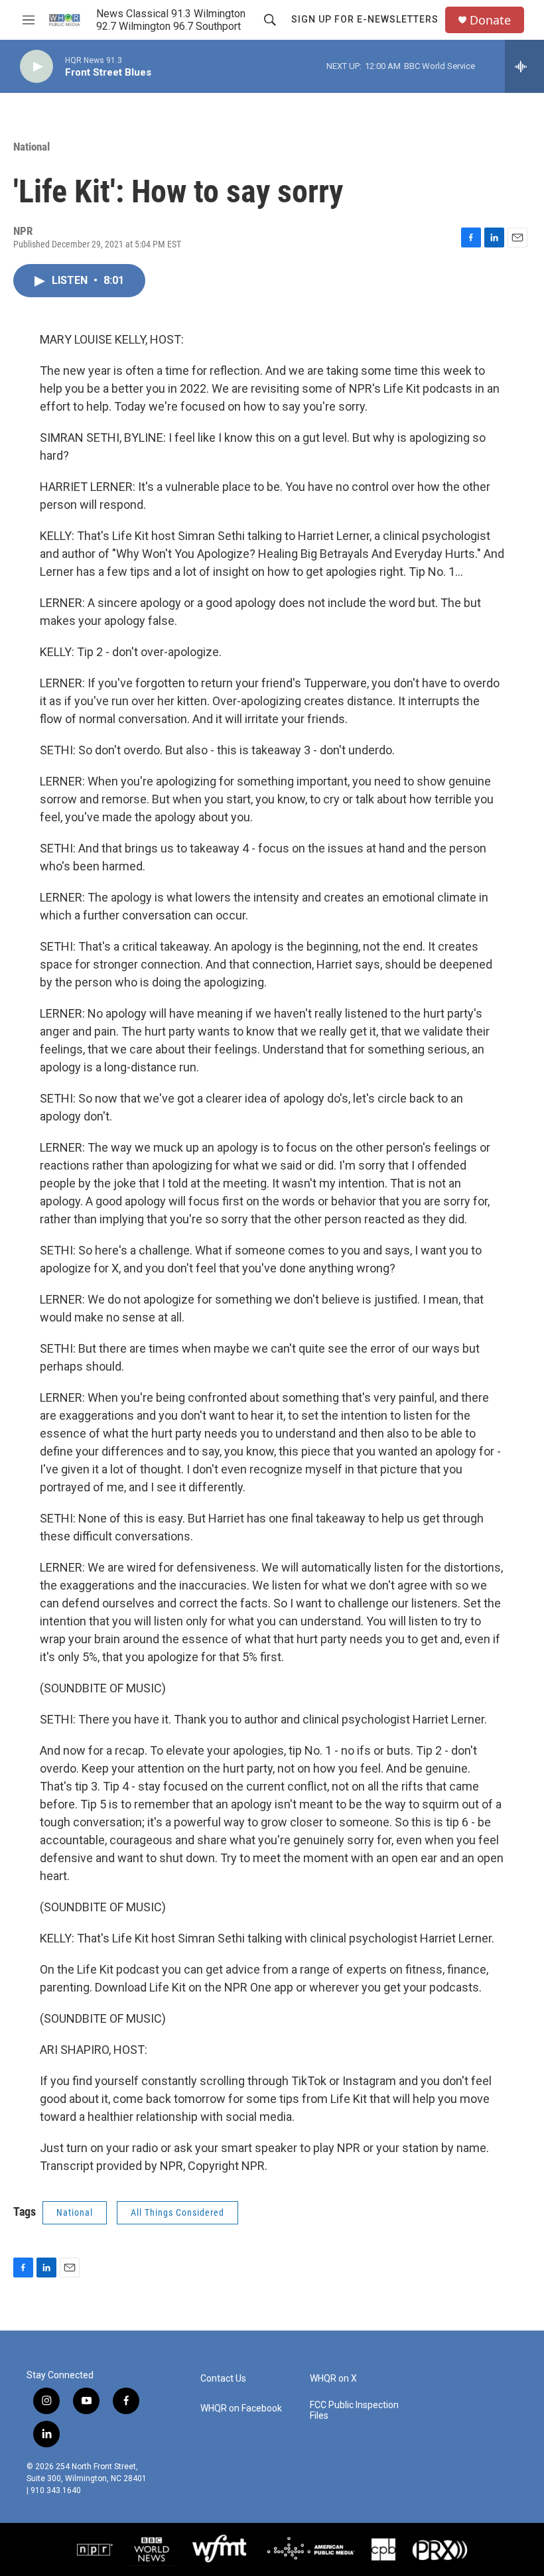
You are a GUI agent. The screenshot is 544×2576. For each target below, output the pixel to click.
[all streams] (524, 66)
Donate (490, 20)
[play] (36, 67)
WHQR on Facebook (241, 2408)
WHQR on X (333, 2379)
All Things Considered (177, 2212)
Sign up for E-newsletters (365, 19)
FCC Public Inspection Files (354, 2410)
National (32, 147)
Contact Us (223, 2379)
